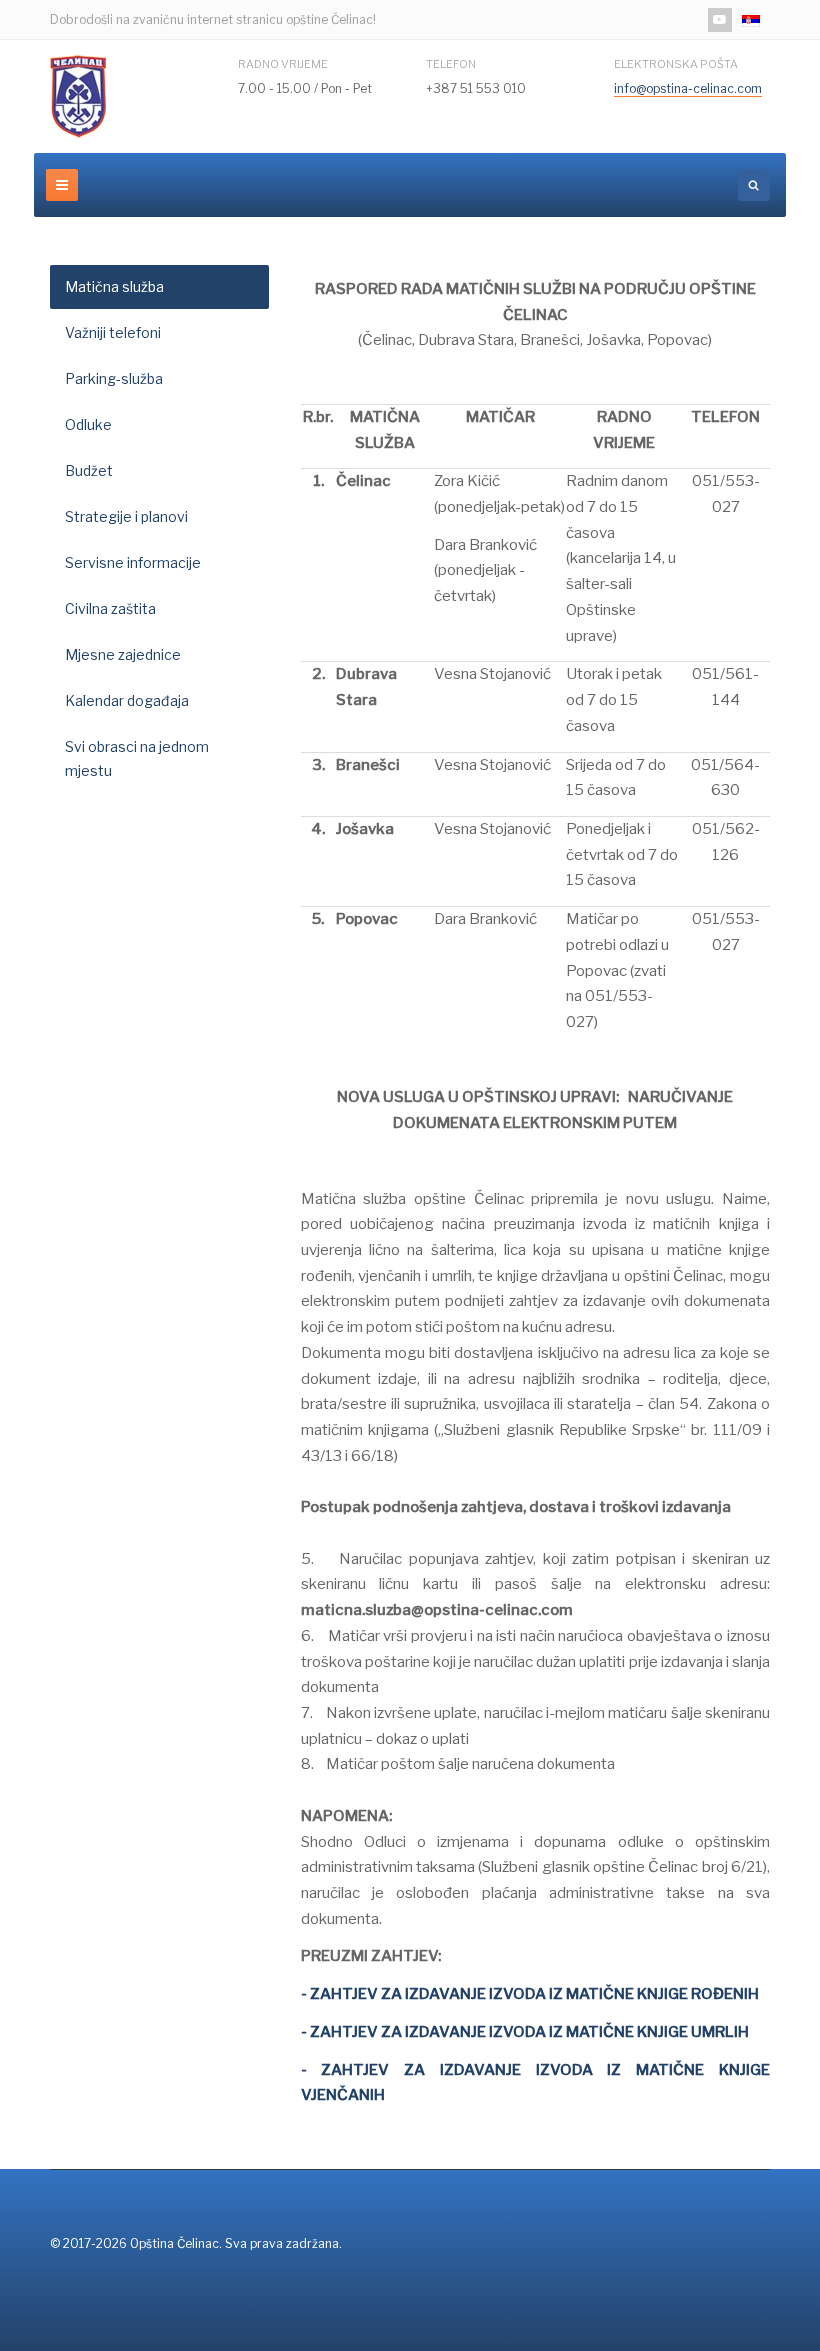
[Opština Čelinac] (78, 96)
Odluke (88, 424)
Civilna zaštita (110, 608)
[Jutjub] (720, 20)
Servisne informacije (133, 562)
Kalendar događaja (127, 700)
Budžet (89, 470)
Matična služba (114, 286)
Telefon (451, 64)
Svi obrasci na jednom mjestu (137, 758)
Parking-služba (114, 378)
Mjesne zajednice (123, 654)
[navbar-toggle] (62, 185)
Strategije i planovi (126, 516)
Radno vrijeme (283, 64)
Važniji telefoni (113, 332)
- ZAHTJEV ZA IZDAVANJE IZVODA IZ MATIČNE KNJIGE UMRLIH (525, 2032)
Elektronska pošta (676, 64)
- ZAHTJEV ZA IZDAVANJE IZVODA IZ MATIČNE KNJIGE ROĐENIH (530, 1994)
